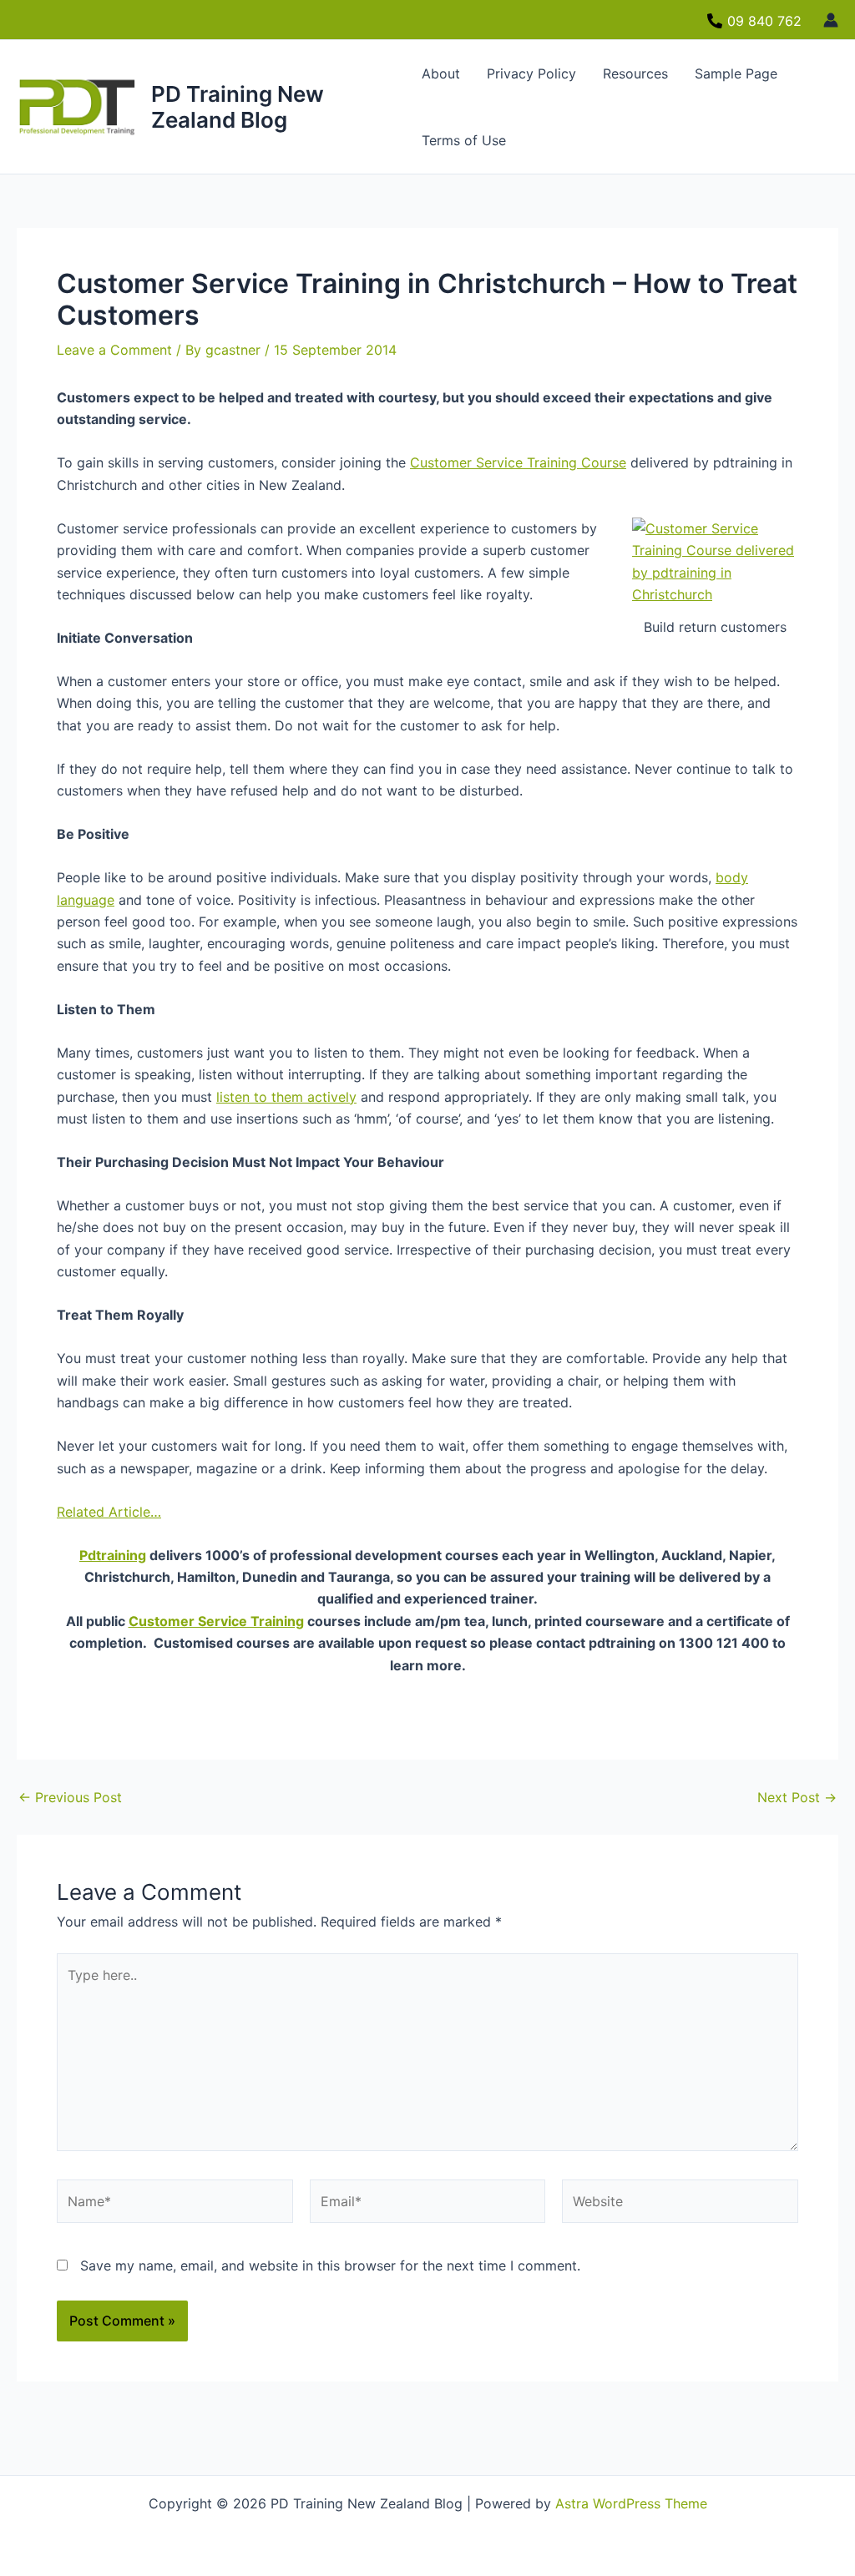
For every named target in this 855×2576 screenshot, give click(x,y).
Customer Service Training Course (518, 462)
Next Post (797, 1797)
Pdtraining (113, 1555)
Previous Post (70, 1797)
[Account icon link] (831, 20)
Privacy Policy (531, 73)
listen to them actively (286, 1097)
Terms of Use (464, 140)
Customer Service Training (216, 1621)
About (441, 73)
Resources (635, 73)
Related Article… (109, 1512)
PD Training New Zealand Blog (238, 107)
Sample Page (736, 73)
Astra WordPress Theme (631, 2503)
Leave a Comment (114, 350)
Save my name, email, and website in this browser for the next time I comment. (330, 2265)
